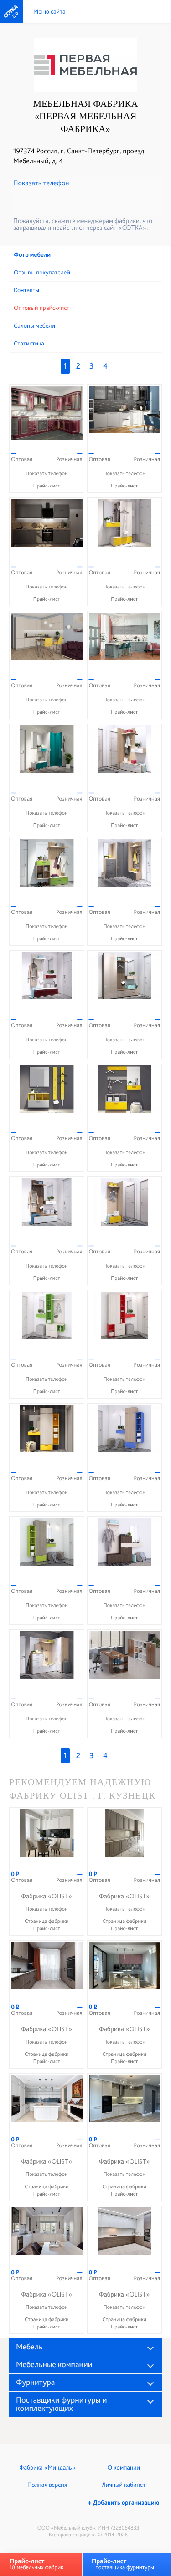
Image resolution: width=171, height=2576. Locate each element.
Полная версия (47, 2485)
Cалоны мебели (34, 326)
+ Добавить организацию (124, 2503)
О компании (124, 2468)
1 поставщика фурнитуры (123, 2564)
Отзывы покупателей (42, 273)
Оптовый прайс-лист (41, 308)
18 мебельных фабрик (36, 2564)
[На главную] (11, 11)
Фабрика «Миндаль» (47, 2468)
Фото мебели (32, 255)
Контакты (26, 290)
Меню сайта (49, 12)
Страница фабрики (47, 1921)
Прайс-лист (47, 486)
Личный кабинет (124, 2485)
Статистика (29, 344)
